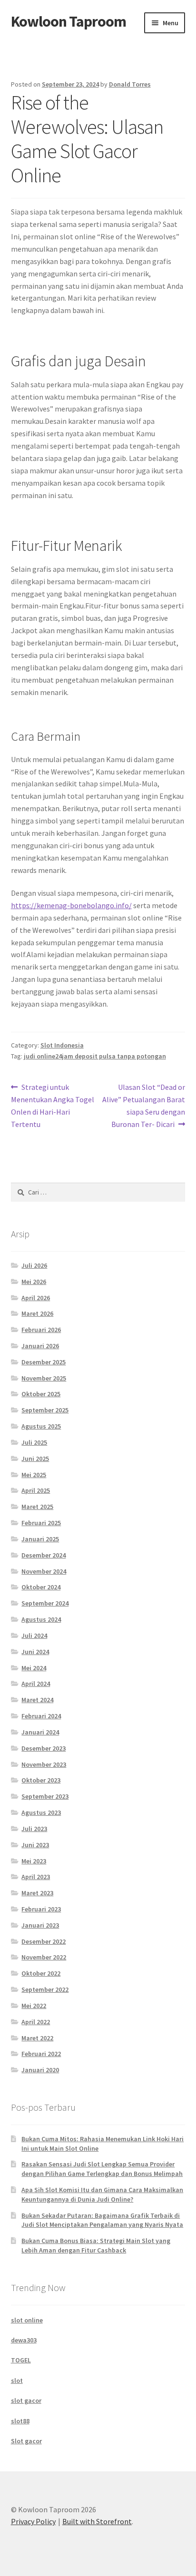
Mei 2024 (34, 1668)
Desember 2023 (44, 1748)
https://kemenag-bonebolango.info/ (71, 905)
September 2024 (45, 1603)
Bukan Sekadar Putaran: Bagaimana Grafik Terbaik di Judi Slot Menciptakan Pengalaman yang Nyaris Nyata (102, 2220)
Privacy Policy (33, 2521)
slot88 (20, 2421)
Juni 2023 (35, 1845)
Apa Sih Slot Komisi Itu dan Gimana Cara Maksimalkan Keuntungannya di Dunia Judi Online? (102, 2194)
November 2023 (44, 1764)
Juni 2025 (35, 1459)
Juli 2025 (34, 1442)
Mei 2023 (34, 1861)
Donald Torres (130, 84)
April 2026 (36, 1298)
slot (17, 2380)
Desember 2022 (44, 1941)
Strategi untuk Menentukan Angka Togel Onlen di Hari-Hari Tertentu (53, 1105)
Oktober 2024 (41, 1587)
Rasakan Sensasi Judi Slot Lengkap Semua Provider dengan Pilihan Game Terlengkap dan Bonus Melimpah (102, 2169)
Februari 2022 (41, 2054)
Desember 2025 (44, 1362)
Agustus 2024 (41, 1619)
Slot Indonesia (62, 1045)
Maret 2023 (37, 1893)
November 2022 (44, 1957)
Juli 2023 (34, 1829)
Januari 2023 (40, 1925)
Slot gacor (26, 2441)
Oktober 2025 (41, 1394)
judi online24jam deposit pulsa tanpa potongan (95, 1056)
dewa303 (24, 2340)
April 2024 (36, 1684)
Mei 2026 (34, 1282)
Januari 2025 (40, 1539)
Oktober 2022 (41, 1973)
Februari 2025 (41, 1523)
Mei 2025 (34, 1475)
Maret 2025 (37, 1507)
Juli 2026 (34, 1265)
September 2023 (45, 1796)
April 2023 (36, 1877)
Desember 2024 (44, 1555)
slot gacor (26, 2400)
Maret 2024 (37, 1700)
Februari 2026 (41, 1330)
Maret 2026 (37, 1313)
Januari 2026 (40, 1346)
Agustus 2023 (41, 1812)
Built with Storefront (97, 2521)
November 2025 (44, 1378)
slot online (27, 2320)
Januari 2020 (40, 2070)
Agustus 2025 (41, 1426)
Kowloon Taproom (69, 21)
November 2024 (44, 1571)
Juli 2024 (34, 1636)
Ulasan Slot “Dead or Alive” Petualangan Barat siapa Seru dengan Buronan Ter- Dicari (144, 1105)
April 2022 (36, 2022)
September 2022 (45, 1989)
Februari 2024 (41, 1716)
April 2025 (36, 1490)
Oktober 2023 (41, 1780)
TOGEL (21, 2360)
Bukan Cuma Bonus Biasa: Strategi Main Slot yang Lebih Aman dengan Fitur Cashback (96, 2245)
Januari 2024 (40, 1732)
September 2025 (45, 1410)
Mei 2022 (34, 2006)
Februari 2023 (41, 1909)
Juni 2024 (35, 1652)
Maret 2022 (37, 2038)
